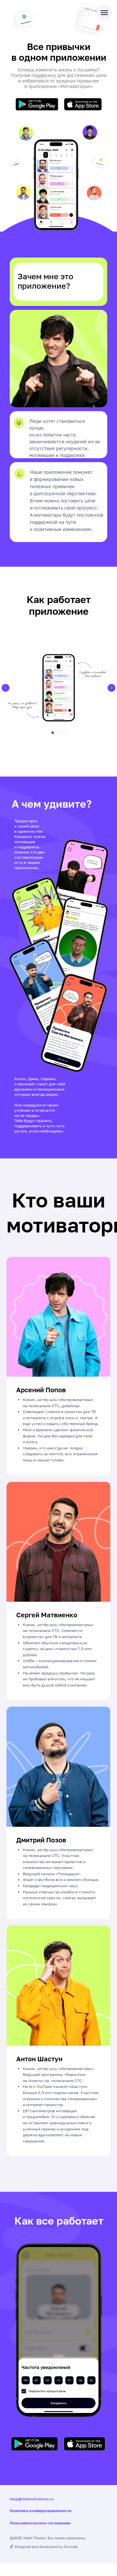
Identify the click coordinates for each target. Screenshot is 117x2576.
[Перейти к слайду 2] (58, 733)
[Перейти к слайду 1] (53, 733)
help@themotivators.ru (32, 2499)
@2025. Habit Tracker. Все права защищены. (48, 2538)
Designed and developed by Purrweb (46, 2547)
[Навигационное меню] (104, 13)
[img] (37, 104)
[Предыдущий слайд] (6, 688)
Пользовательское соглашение (40, 2523)
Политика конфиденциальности (40, 2511)
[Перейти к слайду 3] (64, 733)
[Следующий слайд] (111, 688)
